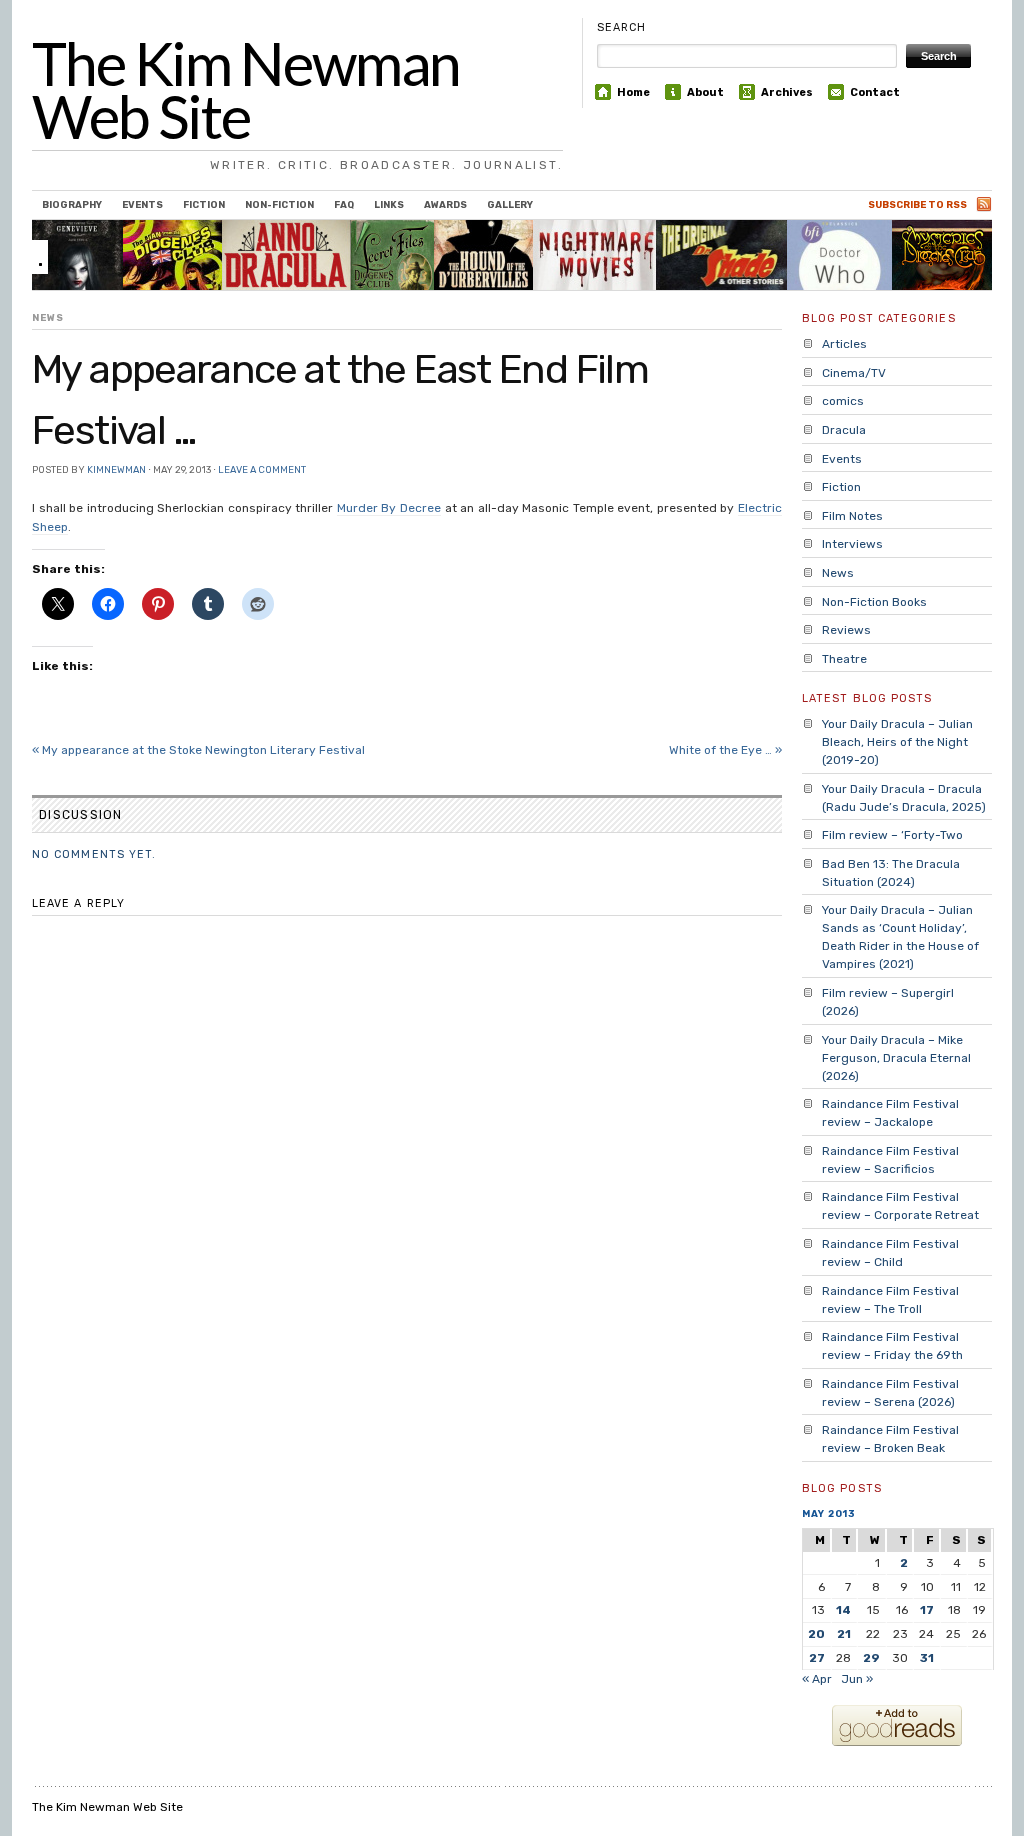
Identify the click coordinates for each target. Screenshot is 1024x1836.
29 (871, 1658)
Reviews (846, 630)
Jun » (857, 1679)
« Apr (817, 1679)
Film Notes (852, 516)
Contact (875, 92)
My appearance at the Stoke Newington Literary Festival (198, 750)
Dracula (844, 430)
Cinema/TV (854, 373)
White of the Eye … (725, 750)
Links (389, 204)
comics (843, 401)
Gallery (510, 204)
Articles (844, 344)
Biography (72, 204)
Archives (787, 92)
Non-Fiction (279, 204)
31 (927, 1658)
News (48, 317)
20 (816, 1634)
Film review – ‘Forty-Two (892, 835)
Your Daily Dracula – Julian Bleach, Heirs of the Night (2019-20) (897, 742)
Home (633, 92)
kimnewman (116, 469)
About (705, 92)
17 (927, 1610)
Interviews (852, 544)
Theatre (844, 659)
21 (844, 1634)
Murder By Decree (389, 508)
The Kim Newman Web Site (246, 90)
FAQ (344, 204)
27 (817, 1658)
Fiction (204, 204)
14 (843, 1610)
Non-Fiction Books (874, 602)
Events (142, 204)
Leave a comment (262, 469)
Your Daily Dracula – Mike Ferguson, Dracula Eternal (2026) (896, 1058)
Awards (445, 204)
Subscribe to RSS (917, 204)
